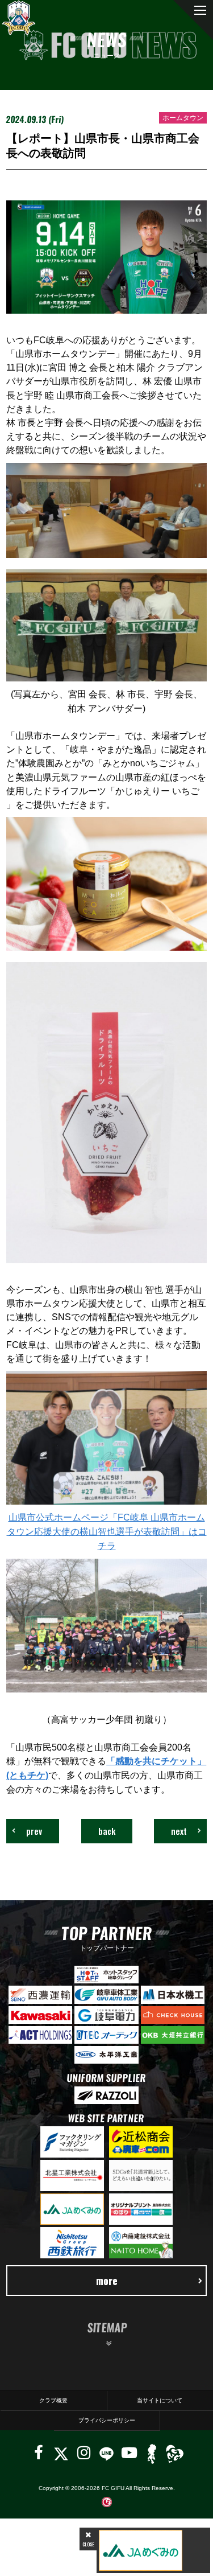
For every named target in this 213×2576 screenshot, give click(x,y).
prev (34, 1831)
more (107, 2280)
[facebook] (39, 2453)
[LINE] (106, 2453)
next (179, 1831)
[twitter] (61, 2453)
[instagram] (84, 2453)
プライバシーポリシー (107, 2420)
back (107, 1831)
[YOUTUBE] (129, 2453)
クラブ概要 (53, 2400)
